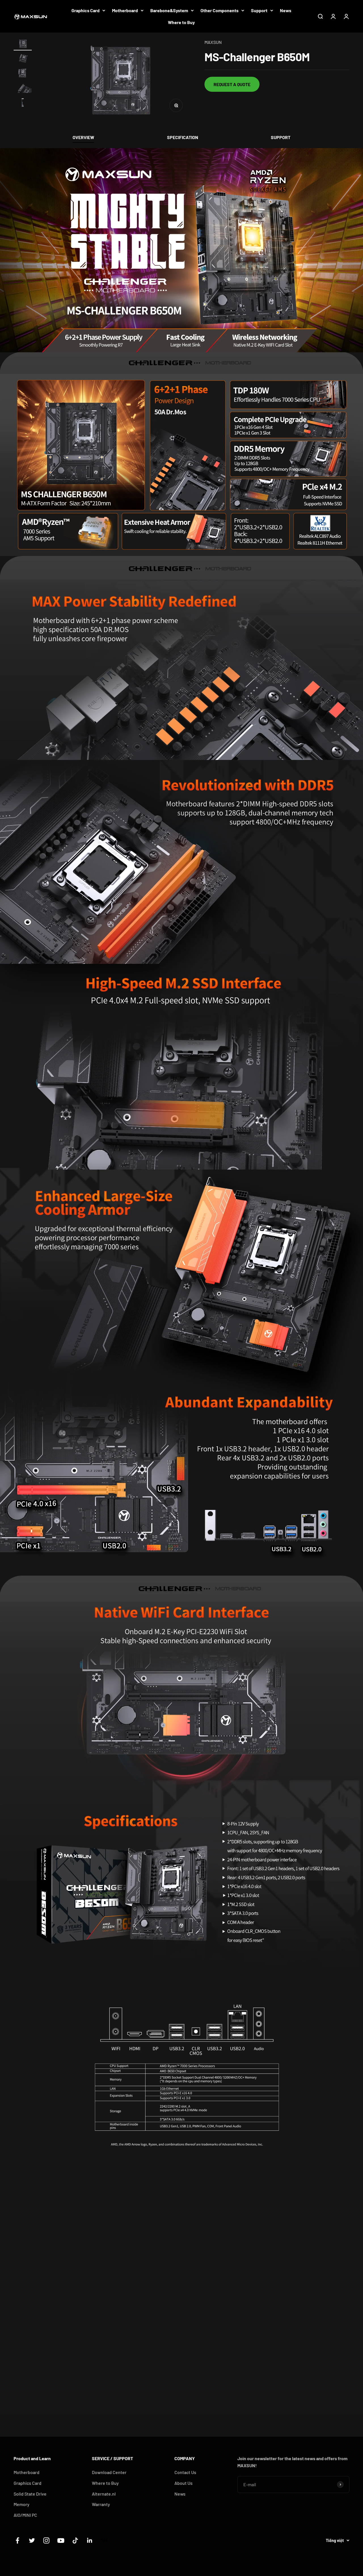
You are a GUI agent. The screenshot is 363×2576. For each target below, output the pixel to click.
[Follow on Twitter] (32, 2540)
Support (259, 10)
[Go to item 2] (23, 59)
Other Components (220, 10)
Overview (83, 137)
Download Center (109, 2472)
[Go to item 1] (23, 44)
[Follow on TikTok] (75, 2540)
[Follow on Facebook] (17, 2540)
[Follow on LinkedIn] (90, 2540)
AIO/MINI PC (25, 2515)
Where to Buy (181, 22)
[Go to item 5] (23, 103)
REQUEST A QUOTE (232, 84)
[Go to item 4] (23, 89)
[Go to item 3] (23, 74)
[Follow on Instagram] (46, 2540)
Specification (183, 137)
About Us (183, 2483)
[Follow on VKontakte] (104, 2540)
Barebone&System (169, 10)
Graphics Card (86, 10)
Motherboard (125, 10)
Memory (22, 2504)
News (286, 10)
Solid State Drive (30, 2494)
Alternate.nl (104, 2494)
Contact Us (185, 2472)
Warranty (101, 2504)
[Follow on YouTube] (61, 2540)
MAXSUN (213, 42)
